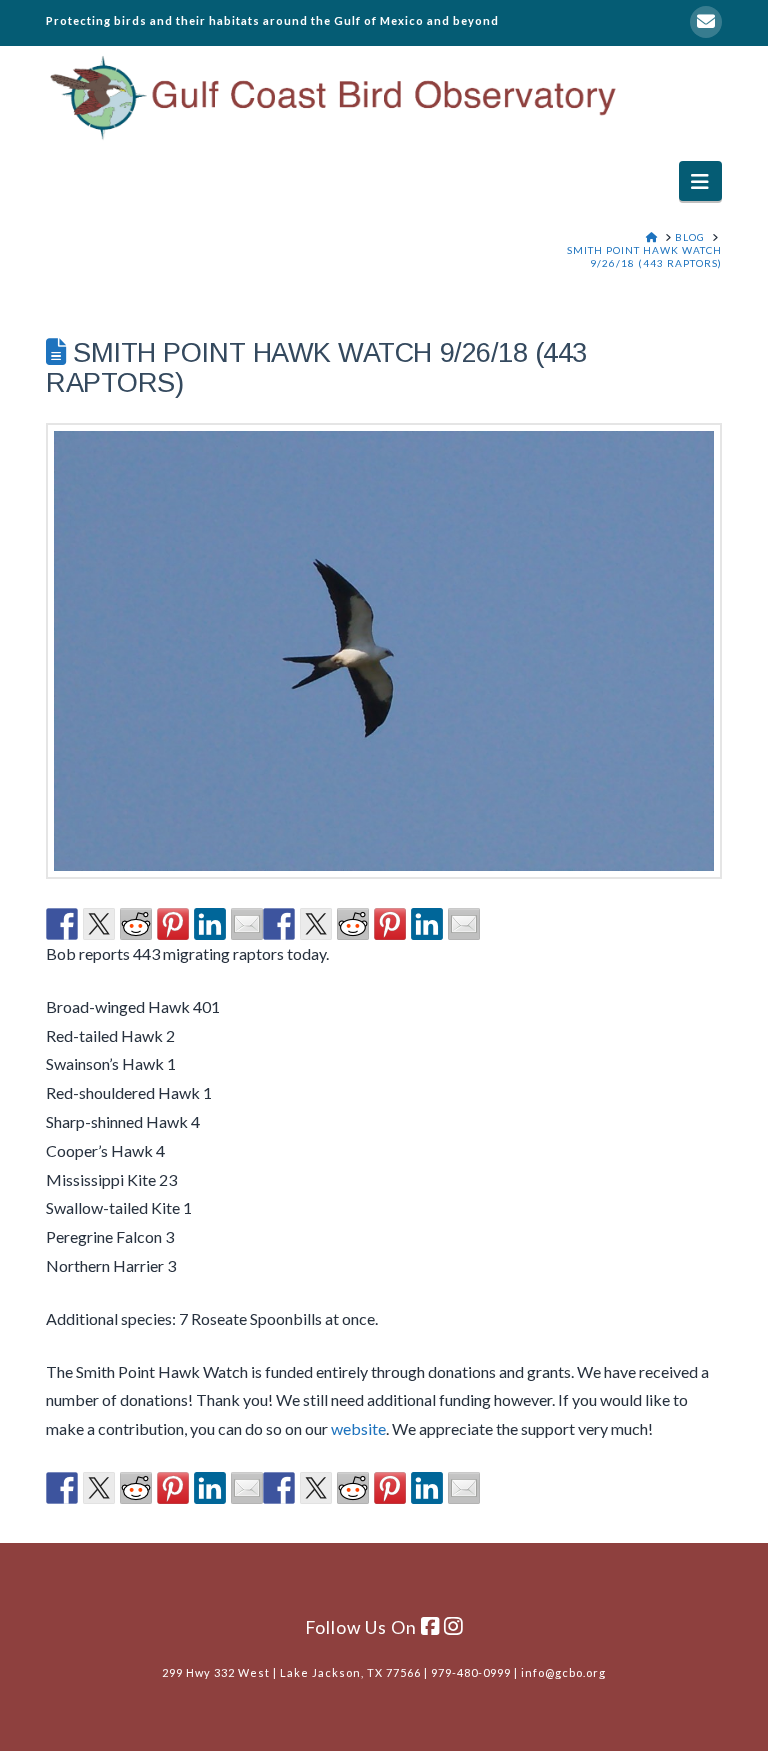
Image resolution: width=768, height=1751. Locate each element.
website (358, 1428)
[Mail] (706, 22)
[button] (700, 180)
